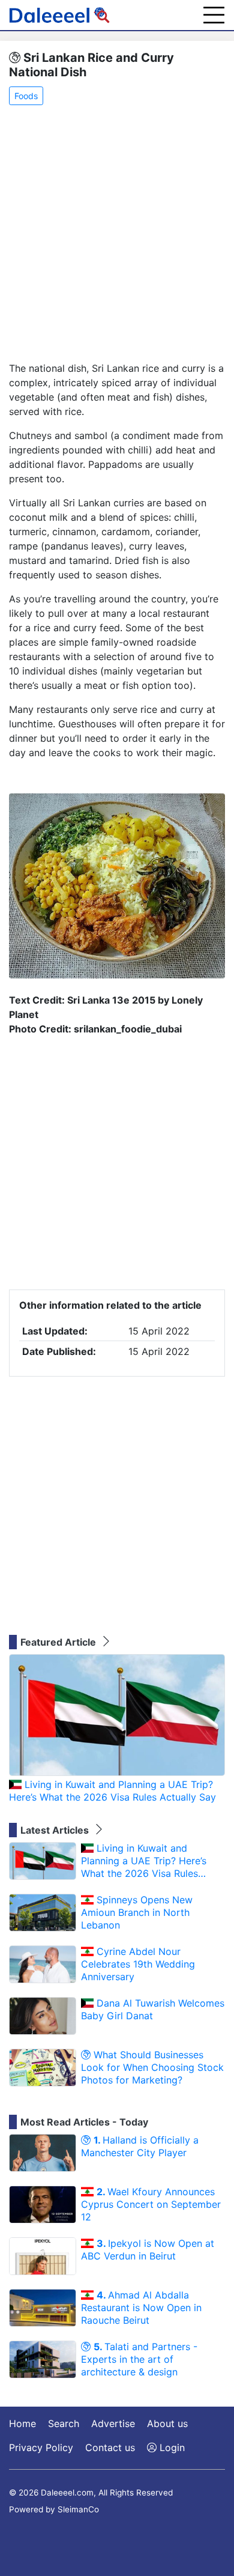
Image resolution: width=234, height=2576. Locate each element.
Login (171, 2447)
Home (22, 2423)
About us (167, 2423)
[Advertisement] (117, 234)
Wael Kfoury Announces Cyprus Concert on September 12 (151, 2204)
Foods (26, 96)
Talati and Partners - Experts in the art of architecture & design (139, 2359)
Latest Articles (56, 1830)
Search (64, 2423)
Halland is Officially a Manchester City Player (140, 2146)
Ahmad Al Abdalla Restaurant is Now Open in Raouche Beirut (141, 2308)
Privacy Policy (41, 2447)
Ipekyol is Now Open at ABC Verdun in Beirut (148, 2250)
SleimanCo (78, 2509)
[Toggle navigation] (214, 15)
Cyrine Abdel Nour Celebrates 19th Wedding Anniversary (138, 1964)
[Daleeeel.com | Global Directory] (59, 15)
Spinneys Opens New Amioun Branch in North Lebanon (137, 1912)
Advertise (113, 2423)
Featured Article (59, 1642)
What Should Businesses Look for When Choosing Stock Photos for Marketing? (152, 2067)
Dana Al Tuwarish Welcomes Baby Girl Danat (153, 2009)
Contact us (110, 2447)
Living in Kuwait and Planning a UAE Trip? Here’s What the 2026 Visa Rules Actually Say (112, 1791)
